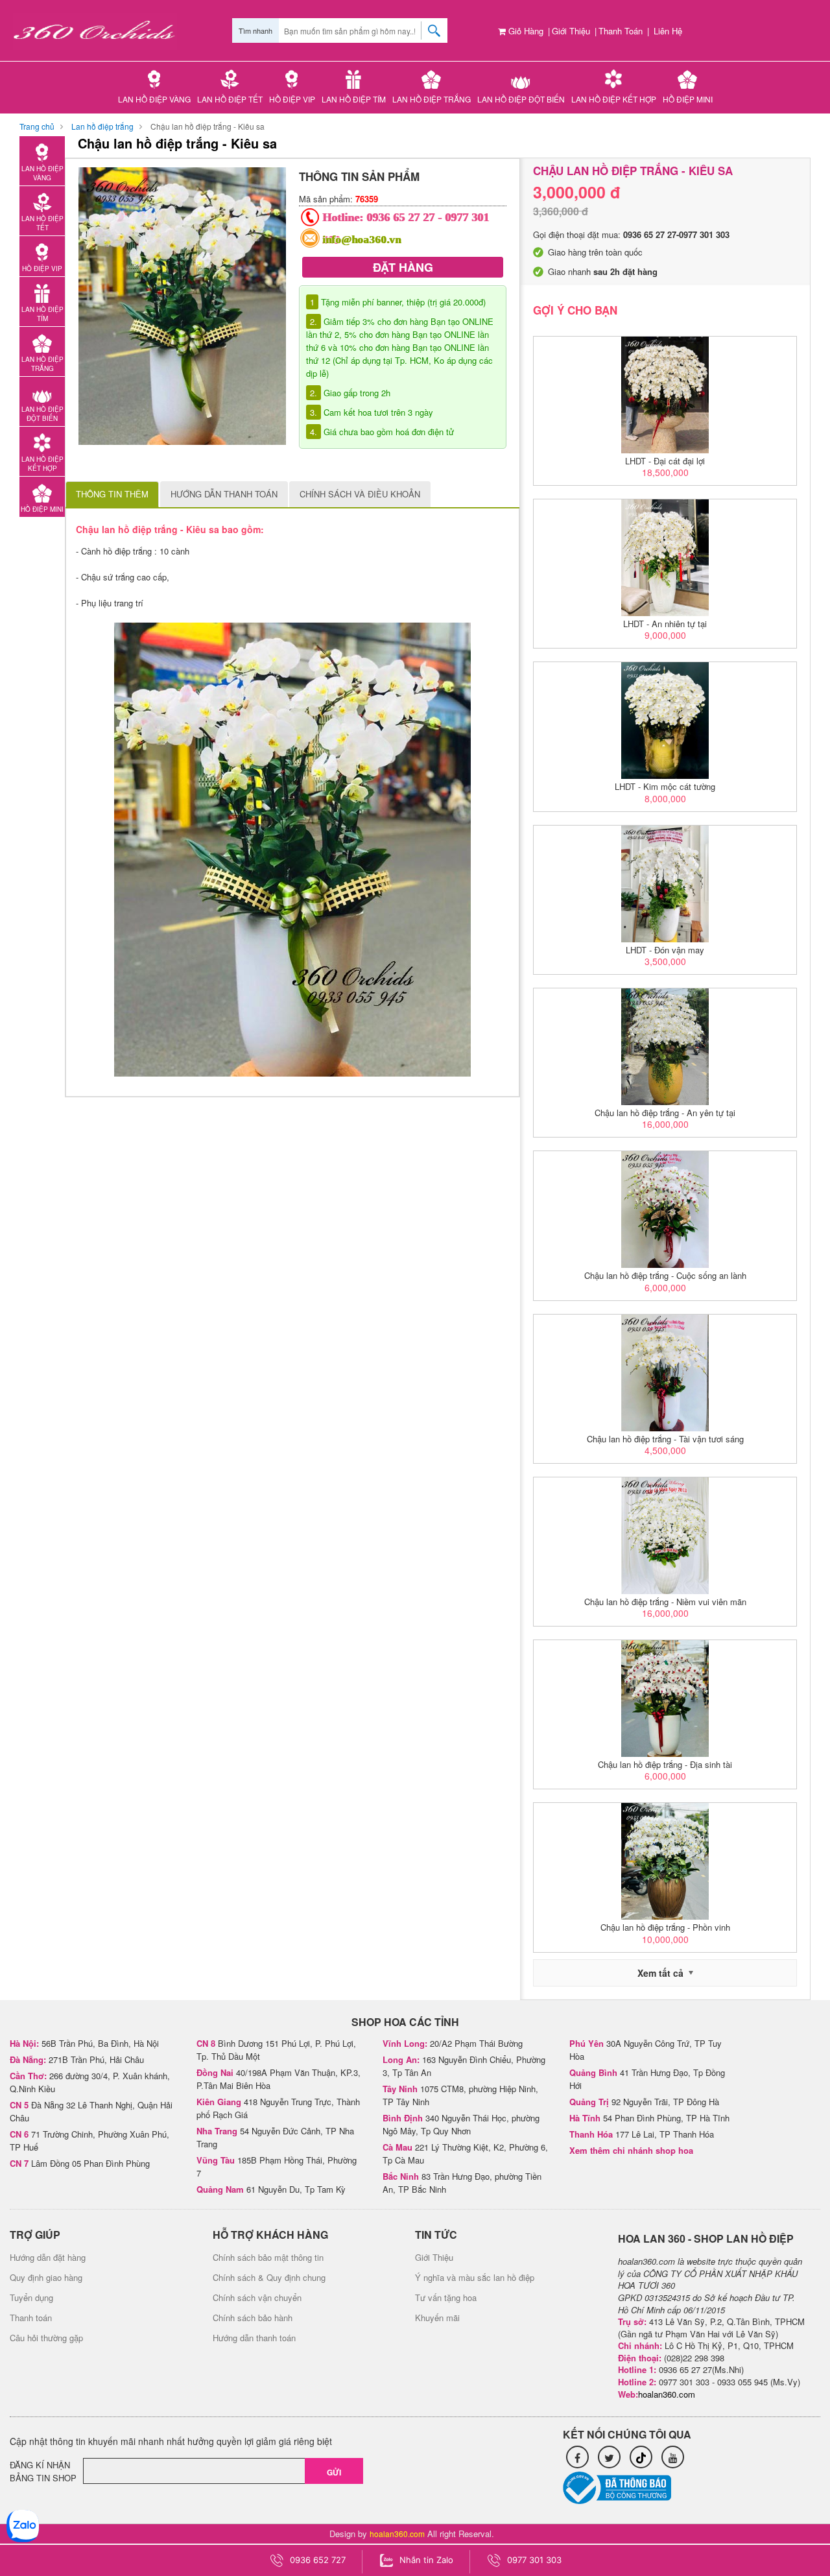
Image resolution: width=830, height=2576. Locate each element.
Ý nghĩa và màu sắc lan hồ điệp (475, 2277)
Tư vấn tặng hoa (446, 2297)
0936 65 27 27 (401, 217)
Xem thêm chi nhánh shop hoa (631, 2150)
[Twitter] (609, 2457)
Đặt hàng (403, 267)
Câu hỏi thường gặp (46, 2338)
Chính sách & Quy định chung (269, 2277)
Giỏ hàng (525, 31)
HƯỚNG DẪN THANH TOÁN (224, 494)
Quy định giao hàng (46, 2277)
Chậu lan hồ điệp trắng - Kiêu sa (207, 126)
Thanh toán (621, 31)
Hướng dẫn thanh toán (254, 2338)
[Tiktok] (641, 2457)
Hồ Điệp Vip (292, 99)
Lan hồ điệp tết (230, 99)
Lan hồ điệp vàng (154, 99)
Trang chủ (37, 126)
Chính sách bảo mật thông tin (268, 2257)
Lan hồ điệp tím (354, 99)
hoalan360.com (397, 2534)
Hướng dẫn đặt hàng (48, 2257)
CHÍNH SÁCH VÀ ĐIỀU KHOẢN (360, 494)
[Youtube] (673, 2457)
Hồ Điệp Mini (688, 99)
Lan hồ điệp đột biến (521, 99)
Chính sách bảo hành (253, 2318)
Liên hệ (668, 31)
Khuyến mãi (437, 2318)
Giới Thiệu (571, 31)
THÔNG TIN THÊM (112, 494)
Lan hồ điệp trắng (432, 99)
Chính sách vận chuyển (257, 2297)
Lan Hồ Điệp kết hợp (614, 99)
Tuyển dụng (31, 2297)
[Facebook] (577, 2457)
